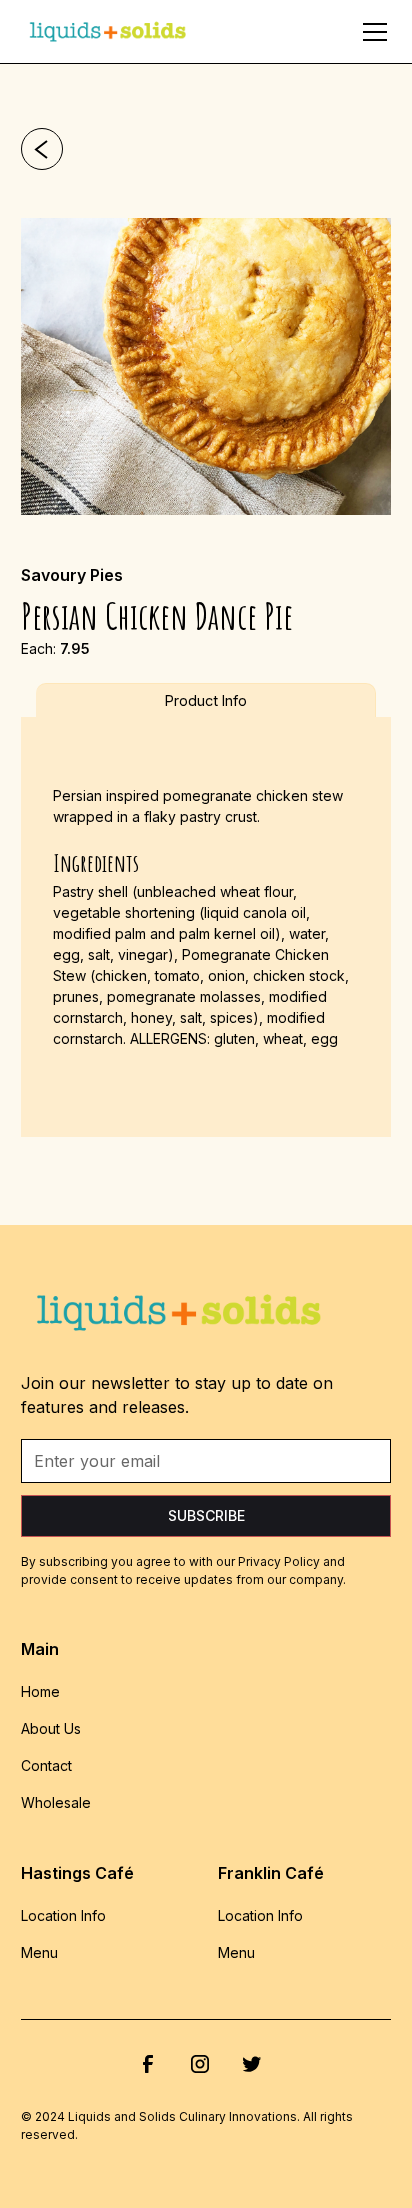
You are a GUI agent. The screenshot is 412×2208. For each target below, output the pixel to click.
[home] (109, 31)
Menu (39, 1952)
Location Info (63, 1915)
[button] (371, 32)
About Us (51, 1728)
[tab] (206, 700)
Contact (46, 1765)
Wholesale (56, 1802)
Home (40, 1691)
